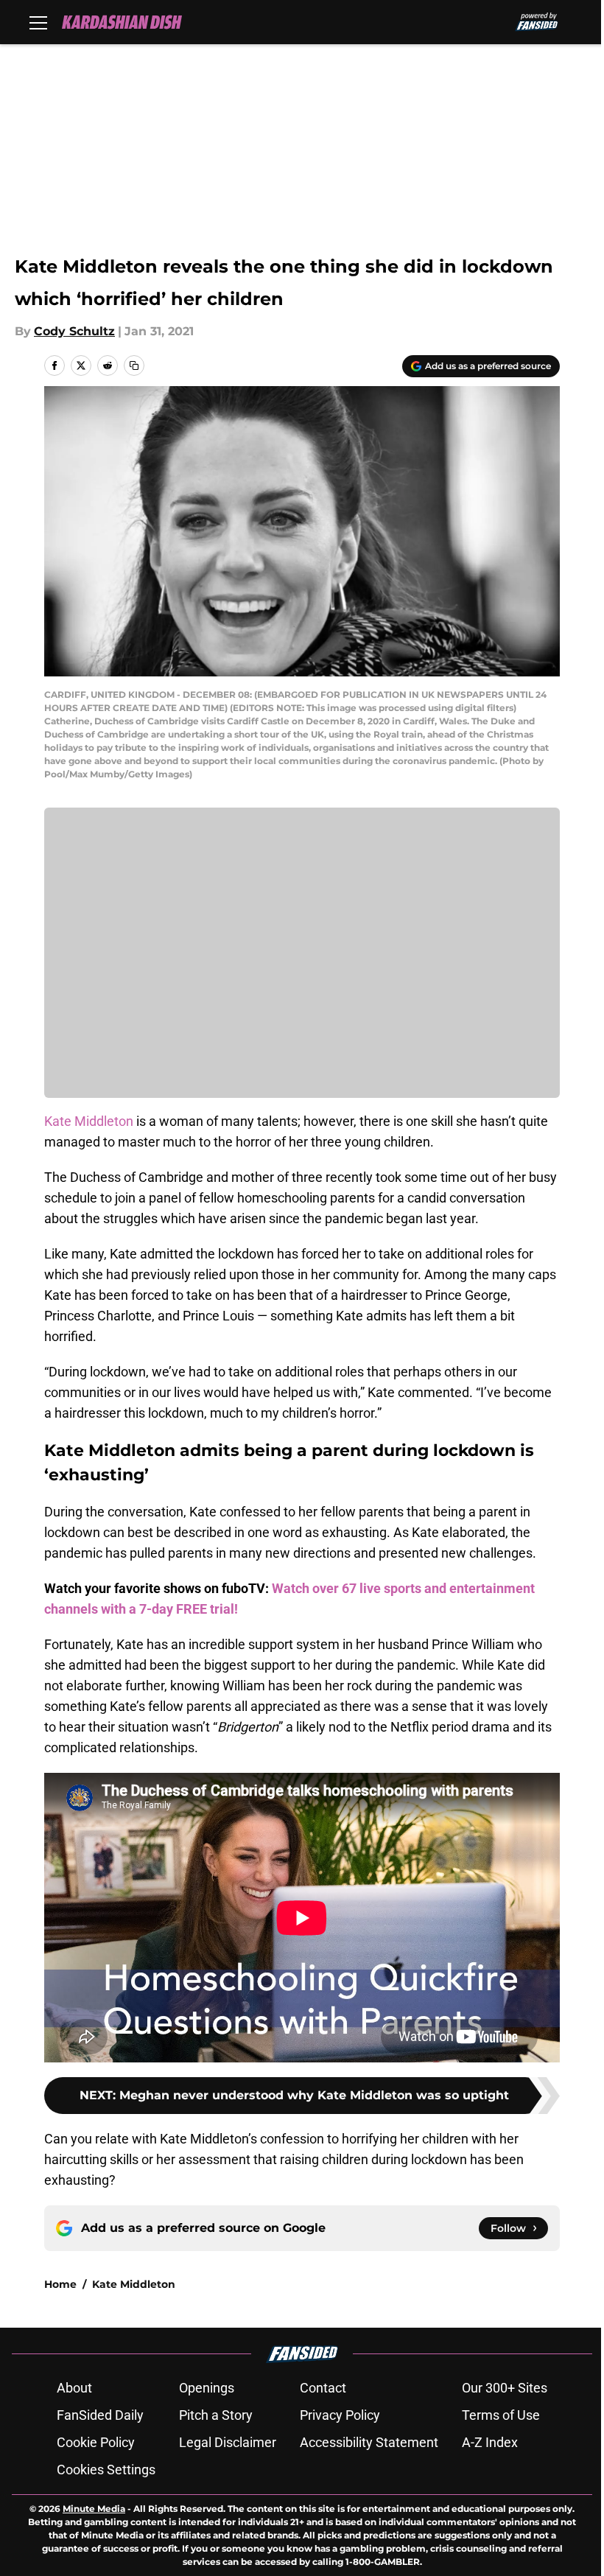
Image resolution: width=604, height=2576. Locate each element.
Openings (207, 2388)
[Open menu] (38, 22)
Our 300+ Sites (505, 2388)
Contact (323, 2388)
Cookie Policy (96, 2442)
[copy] (134, 365)
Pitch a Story (216, 2415)
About (74, 2388)
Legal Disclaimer (228, 2442)
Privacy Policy (340, 2415)
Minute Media (94, 2509)
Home (60, 2284)
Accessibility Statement (369, 2442)
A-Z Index (490, 2442)
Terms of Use (501, 2415)
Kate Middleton (89, 1121)
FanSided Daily (100, 2415)
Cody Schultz (74, 331)
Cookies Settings (106, 2470)
